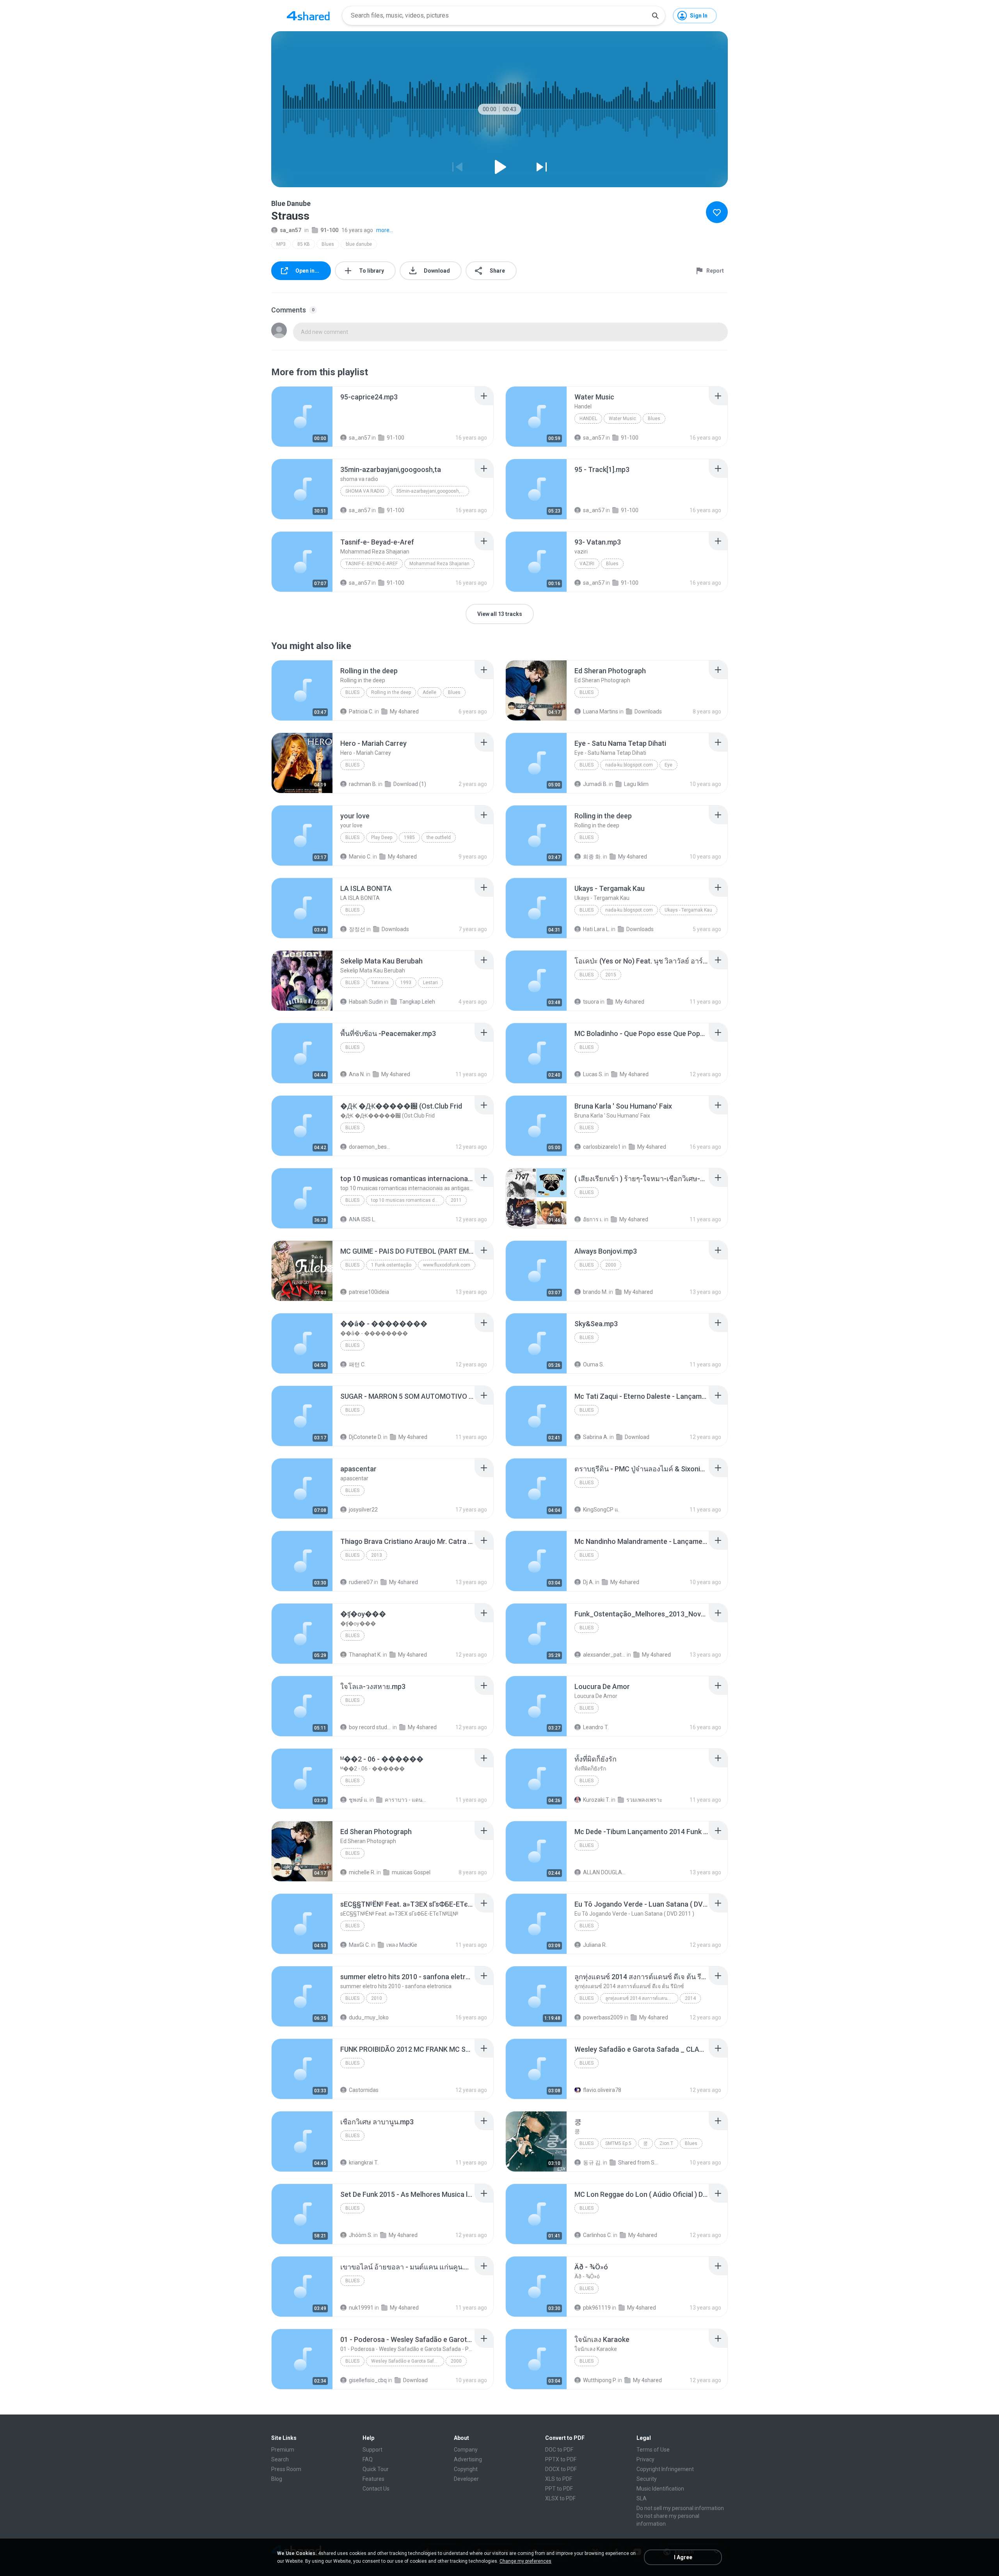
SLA (642, 2498)
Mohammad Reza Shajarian (439, 564)
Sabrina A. (596, 1437)
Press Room (286, 2469)
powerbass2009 (603, 2017)
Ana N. (357, 1074)
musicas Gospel (411, 1872)
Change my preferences (525, 2561)
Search (280, 2459)
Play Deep (382, 837)
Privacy (645, 2459)
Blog (277, 2479)
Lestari (430, 983)
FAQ (368, 2459)
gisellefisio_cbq (368, 2380)
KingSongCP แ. (601, 1510)
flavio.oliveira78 (602, 2090)
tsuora (591, 1002)
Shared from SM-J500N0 (639, 2163)
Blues (328, 244)
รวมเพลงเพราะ (644, 1800)
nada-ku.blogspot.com (629, 765)
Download (637, 1437)
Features (373, 2479)
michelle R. (362, 1872)
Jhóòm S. (361, 2235)
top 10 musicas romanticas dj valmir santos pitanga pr (408, 1200)
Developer (466, 2479)
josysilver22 (363, 1510)
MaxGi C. (359, 1945)
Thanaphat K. (365, 1655)
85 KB (304, 244)
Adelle (429, 692)
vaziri (587, 564)
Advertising (468, 2459)
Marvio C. (360, 857)
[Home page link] (308, 16)
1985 (409, 837)
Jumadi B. (595, 784)
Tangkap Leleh (417, 1002)
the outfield (439, 837)
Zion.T (666, 2143)
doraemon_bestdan (370, 1147)
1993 (406, 983)
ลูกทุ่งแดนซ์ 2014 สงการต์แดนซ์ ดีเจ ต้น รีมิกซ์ (642, 1998)
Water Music (622, 419)
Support (372, 2450)
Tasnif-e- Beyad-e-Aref (372, 564)
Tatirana (380, 983)
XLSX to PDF (560, 2498)
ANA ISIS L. (362, 1219)
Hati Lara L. (596, 929)
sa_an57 (291, 230)
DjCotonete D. (365, 1437)
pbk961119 (597, 2308)
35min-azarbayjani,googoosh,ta (430, 491)
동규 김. (592, 2163)
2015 (611, 975)
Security (647, 2479)
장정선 (357, 929)
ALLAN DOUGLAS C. (604, 1872)
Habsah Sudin (366, 1002)
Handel (588, 419)
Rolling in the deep (391, 692)
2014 (690, 1998)
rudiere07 (361, 1582)
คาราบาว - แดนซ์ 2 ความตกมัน (406, 1800)
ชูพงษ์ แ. (359, 1800)
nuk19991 (361, 2308)
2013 (377, 1555)
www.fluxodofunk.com (447, 1265)
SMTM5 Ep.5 (618, 2143)
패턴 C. (357, 1364)
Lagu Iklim (636, 784)
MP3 (281, 244)
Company (466, 2450)
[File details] (302, 417)
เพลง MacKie (402, 1945)
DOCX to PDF (561, 2469)
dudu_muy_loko (369, 2017)
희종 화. (592, 857)
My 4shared (404, 711)
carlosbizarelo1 (602, 1147)
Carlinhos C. (597, 2235)
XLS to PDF (559, 2479)
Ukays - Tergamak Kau (688, 910)
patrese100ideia (369, 1292)
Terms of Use (653, 2450)
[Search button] (655, 16)
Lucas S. (593, 1074)
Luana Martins (601, 711)
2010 (377, 1998)
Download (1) (410, 784)
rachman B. (363, 784)
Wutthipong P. (600, 2380)
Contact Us (376, 2489)
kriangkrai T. (364, 2163)
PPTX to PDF (561, 2459)
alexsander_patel (604, 1655)
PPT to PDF (559, 2489)
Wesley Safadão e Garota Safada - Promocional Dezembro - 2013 (408, 2361)
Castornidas (364, 2090)
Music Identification (660, 2489)
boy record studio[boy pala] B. (370, 1727)
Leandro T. (596, 1727)
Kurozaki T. (596, 1800)
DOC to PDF (559, 2450)
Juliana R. (595, 1945)
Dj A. (588, 1582)
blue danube (359, 244)
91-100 (329, 230)
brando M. (595, 1292)
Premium (283, 2450)
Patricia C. (361, 711)
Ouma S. (594, 1364)
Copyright (466, 2469)
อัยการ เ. (593, 1219)
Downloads (648, 711)
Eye (668, 765)
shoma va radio (365, 491)
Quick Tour (376, 2469)
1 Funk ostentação (391, 1265)
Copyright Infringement (665, 2469)
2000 (611, 1265)
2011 (456, 1200)
